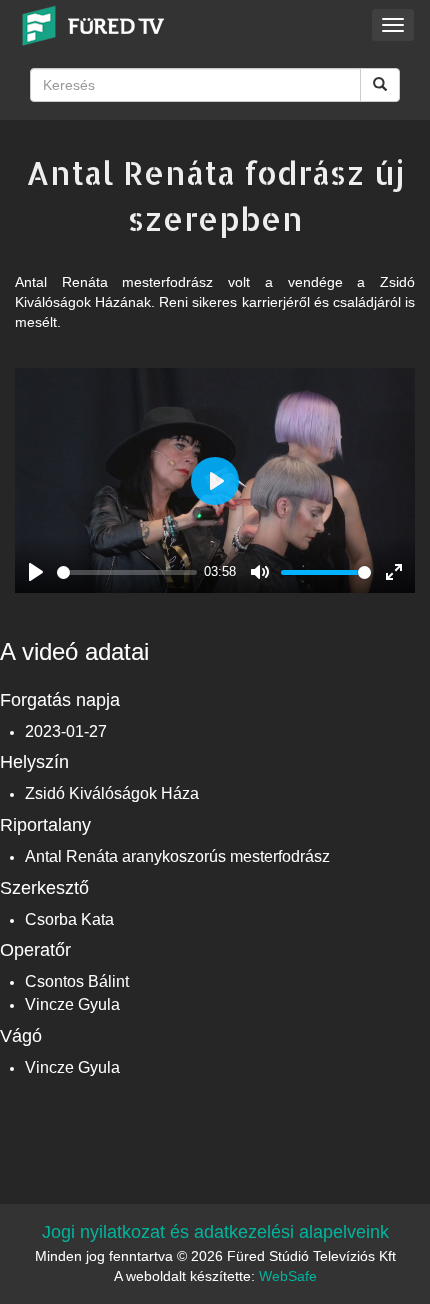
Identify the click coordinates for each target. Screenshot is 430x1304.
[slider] (127, 572)
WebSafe (288, 1276)
